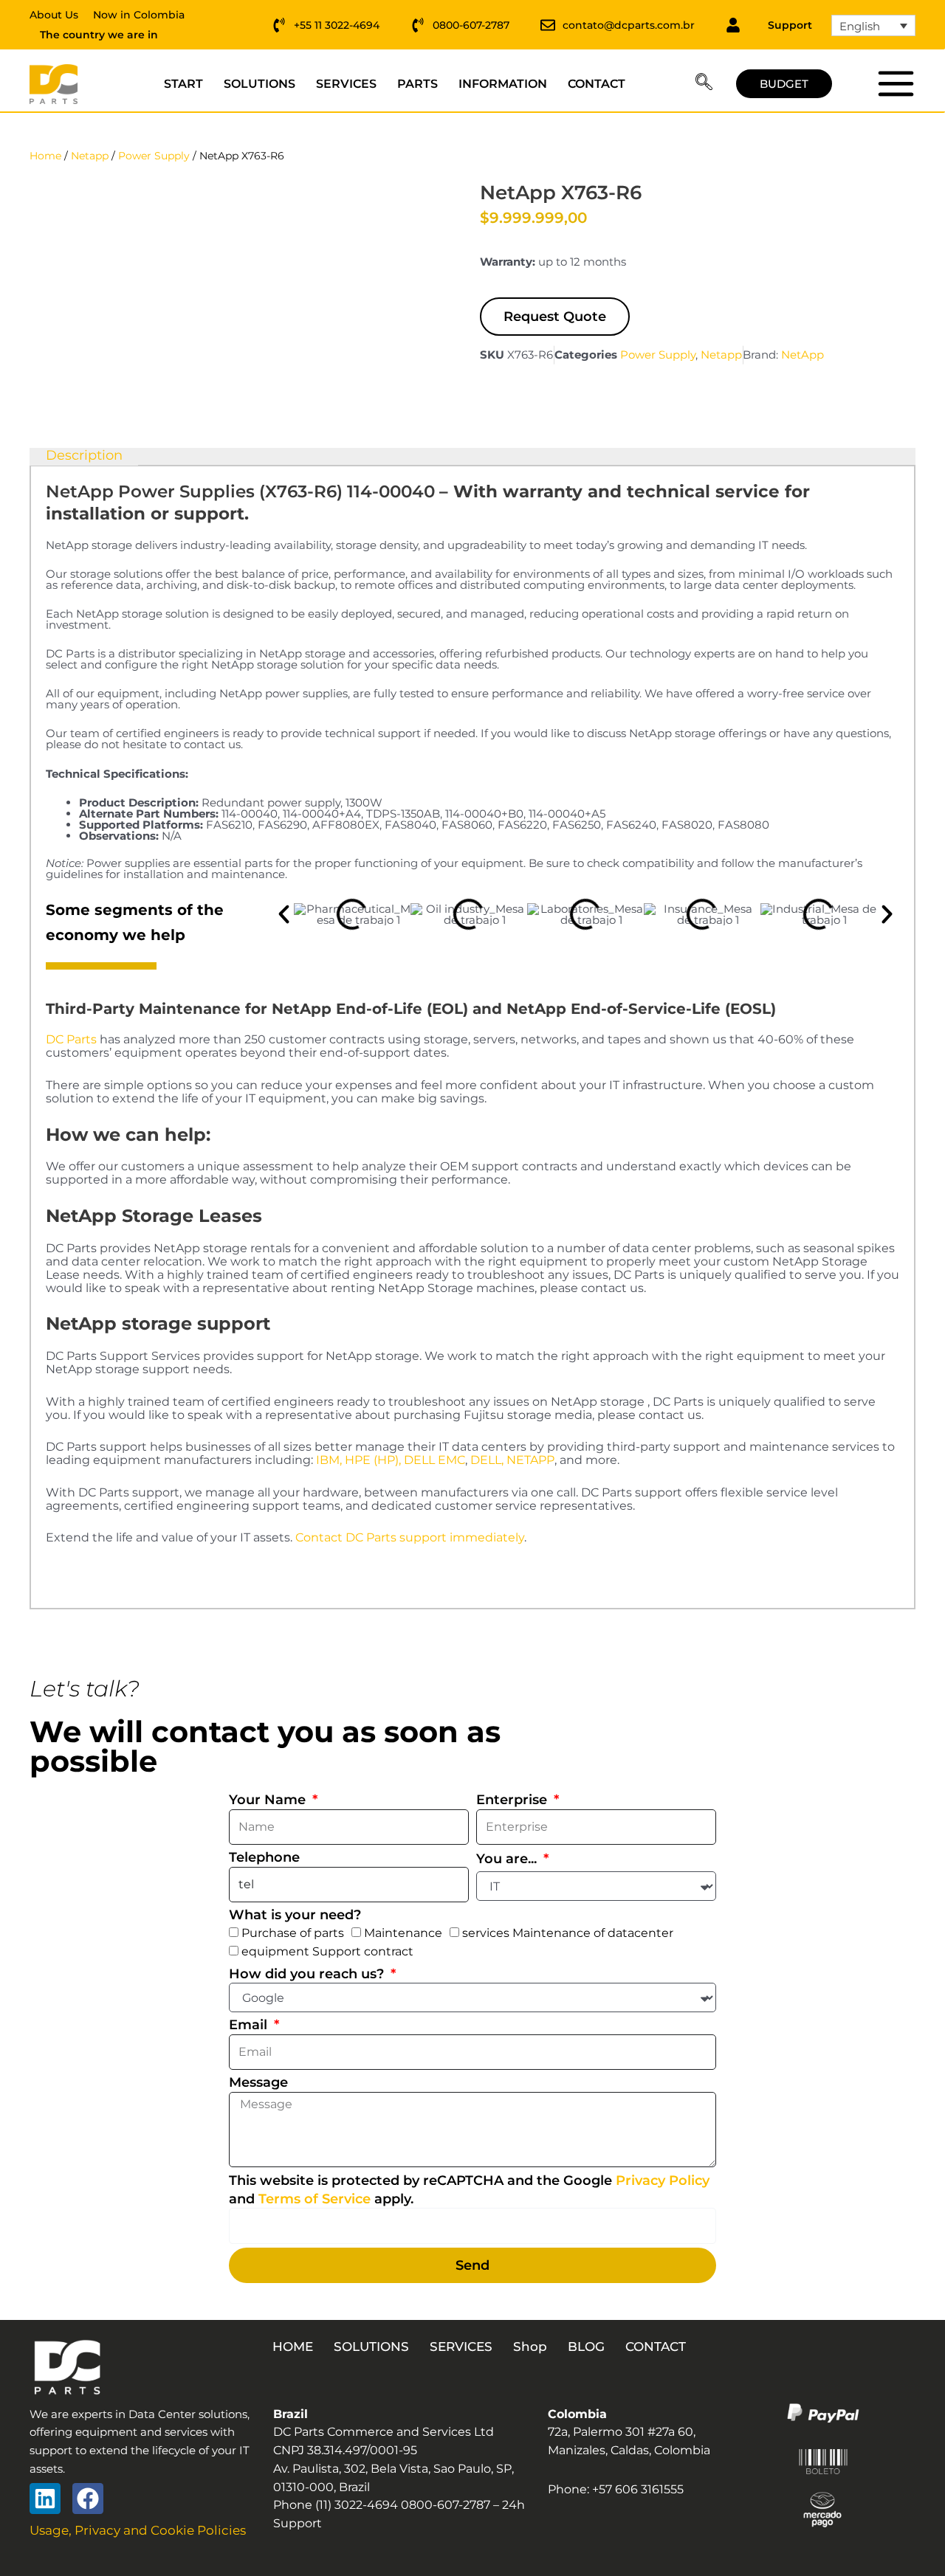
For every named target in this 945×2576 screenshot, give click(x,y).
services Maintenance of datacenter (568, 1933)
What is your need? (295, 1915)
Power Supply (154, 156)
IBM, (329, 1460)
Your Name (269, 1800)
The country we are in (99, 35)
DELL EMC (434, 1460)
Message (258, 2082)
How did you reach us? (308, 1974)
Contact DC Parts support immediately (410, 1537)
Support (790, 25)
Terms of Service (315, 2199)
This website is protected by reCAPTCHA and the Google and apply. (469, 2190)
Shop (530, 2347)
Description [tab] (84, 456)
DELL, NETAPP (512, 1460)
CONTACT (597, 84)
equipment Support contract (327, 1951)
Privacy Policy (663, 2180)
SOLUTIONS (260, 84)
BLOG (586, 2347)
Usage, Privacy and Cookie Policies (138, 2530)
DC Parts (71, 1039)
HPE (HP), (373, 1460)
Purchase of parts (293, 1933)
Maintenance (403, 1933)
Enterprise (513, 1800)
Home (45, 156)
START (183, 84)
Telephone (264, 1857)
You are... (508, 1859)
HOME (293, 2347)
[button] (704, 84)
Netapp (90, 156)
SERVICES (346, 84)
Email (250, 2025)
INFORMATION (503, 84)
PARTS (417, 84)
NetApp (803, 355)
